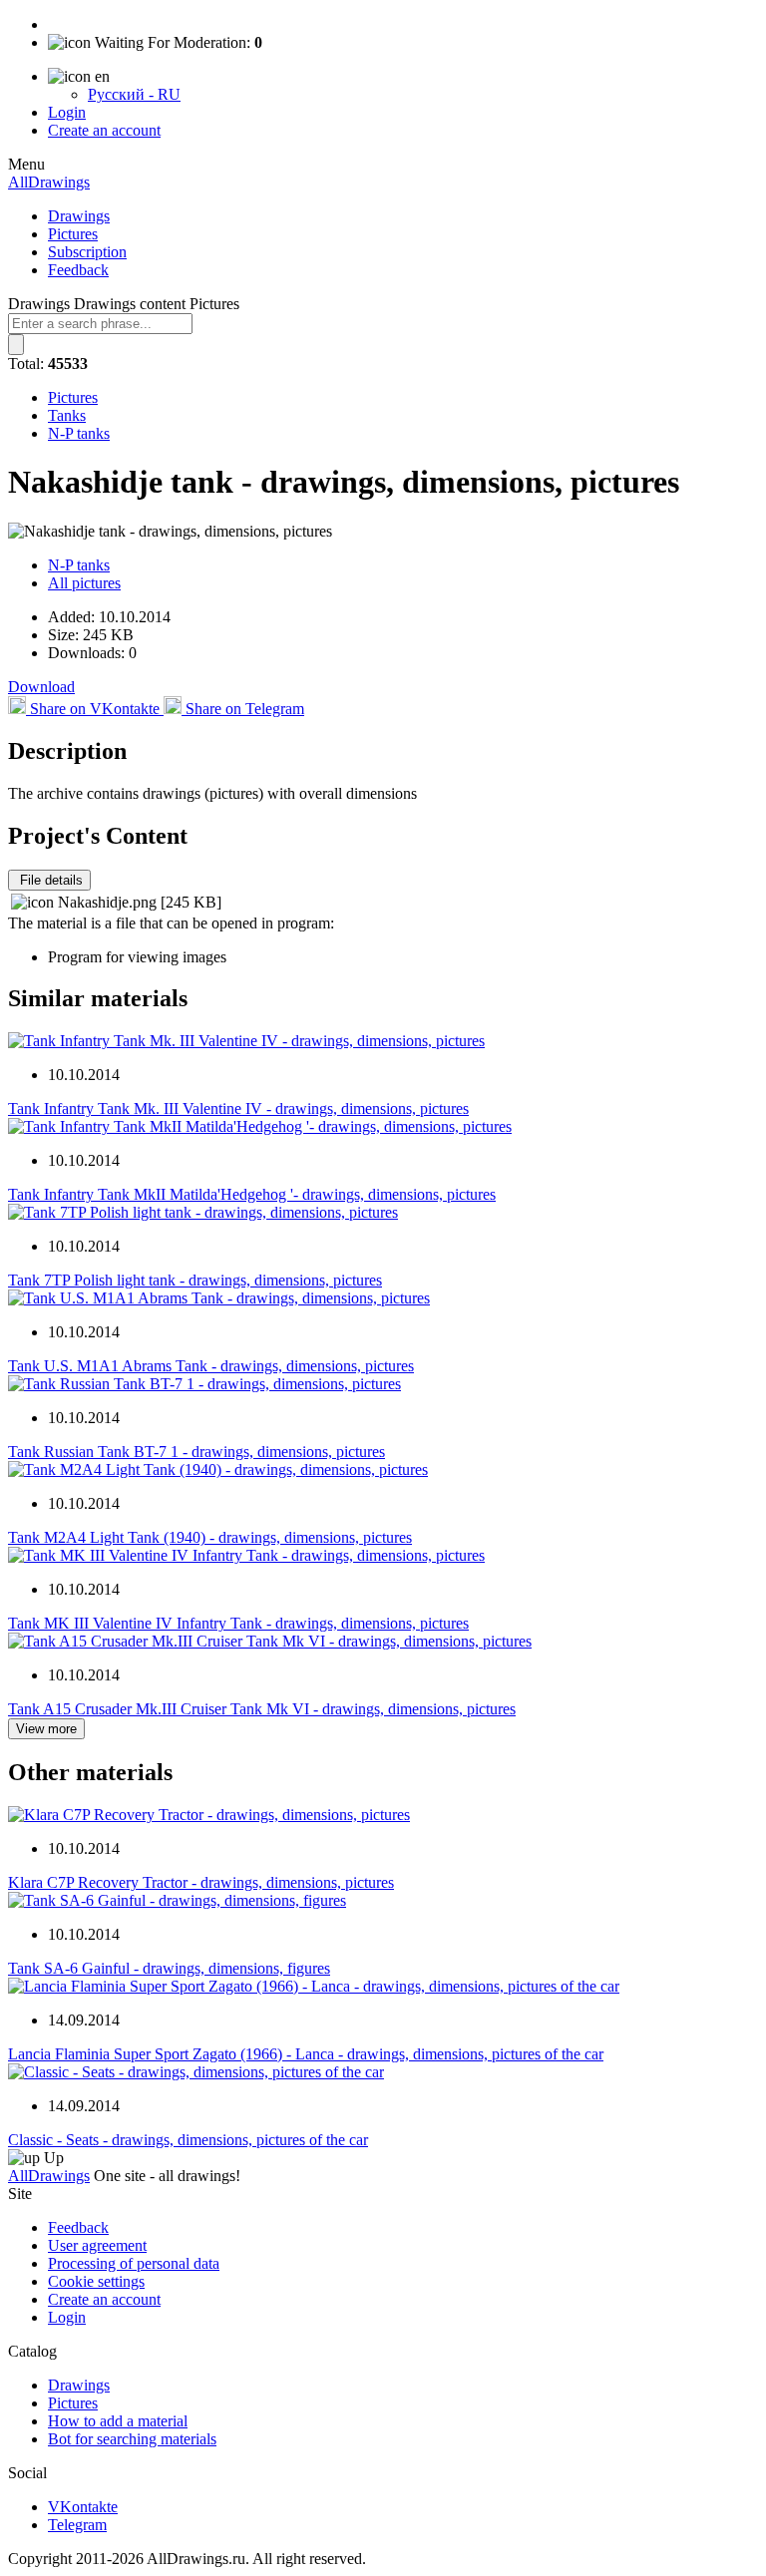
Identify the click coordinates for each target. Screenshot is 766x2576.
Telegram (77, 2525)
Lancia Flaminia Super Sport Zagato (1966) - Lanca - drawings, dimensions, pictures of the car (306, 2054)
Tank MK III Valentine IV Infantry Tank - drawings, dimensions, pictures (238, 1623)
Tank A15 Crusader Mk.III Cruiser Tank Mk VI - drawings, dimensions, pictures (262, 1709)
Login (67, 112)
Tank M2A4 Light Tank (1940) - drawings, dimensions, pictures (210, 1537)
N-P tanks (79, 433)
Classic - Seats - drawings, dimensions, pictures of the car (188, 2140)
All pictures (84, 583)
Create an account (104, 130)
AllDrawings (49, 182)
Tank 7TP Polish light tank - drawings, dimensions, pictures (195, 1280)
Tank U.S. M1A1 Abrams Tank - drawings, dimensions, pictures (211, 1366)
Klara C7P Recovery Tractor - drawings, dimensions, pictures (201, 1882)
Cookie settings (96, 2281)
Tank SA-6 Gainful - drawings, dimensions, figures (169, 1968)
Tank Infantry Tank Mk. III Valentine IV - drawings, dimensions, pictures (238, 1108)
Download (41, 687)
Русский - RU (134, 94)
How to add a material (118, 2421)
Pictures (73, 234)
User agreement (97, 2245)
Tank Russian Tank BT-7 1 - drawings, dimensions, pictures (196, 1452)
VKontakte (83, 2507)
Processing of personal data (134, 2263)
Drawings (79, 216)
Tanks (67, 415)
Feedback (78, 270)
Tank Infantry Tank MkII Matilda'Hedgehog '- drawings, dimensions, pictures (252, 1194)
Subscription (87, 252)
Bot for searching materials (132, 2439)
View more (46, 1729)
